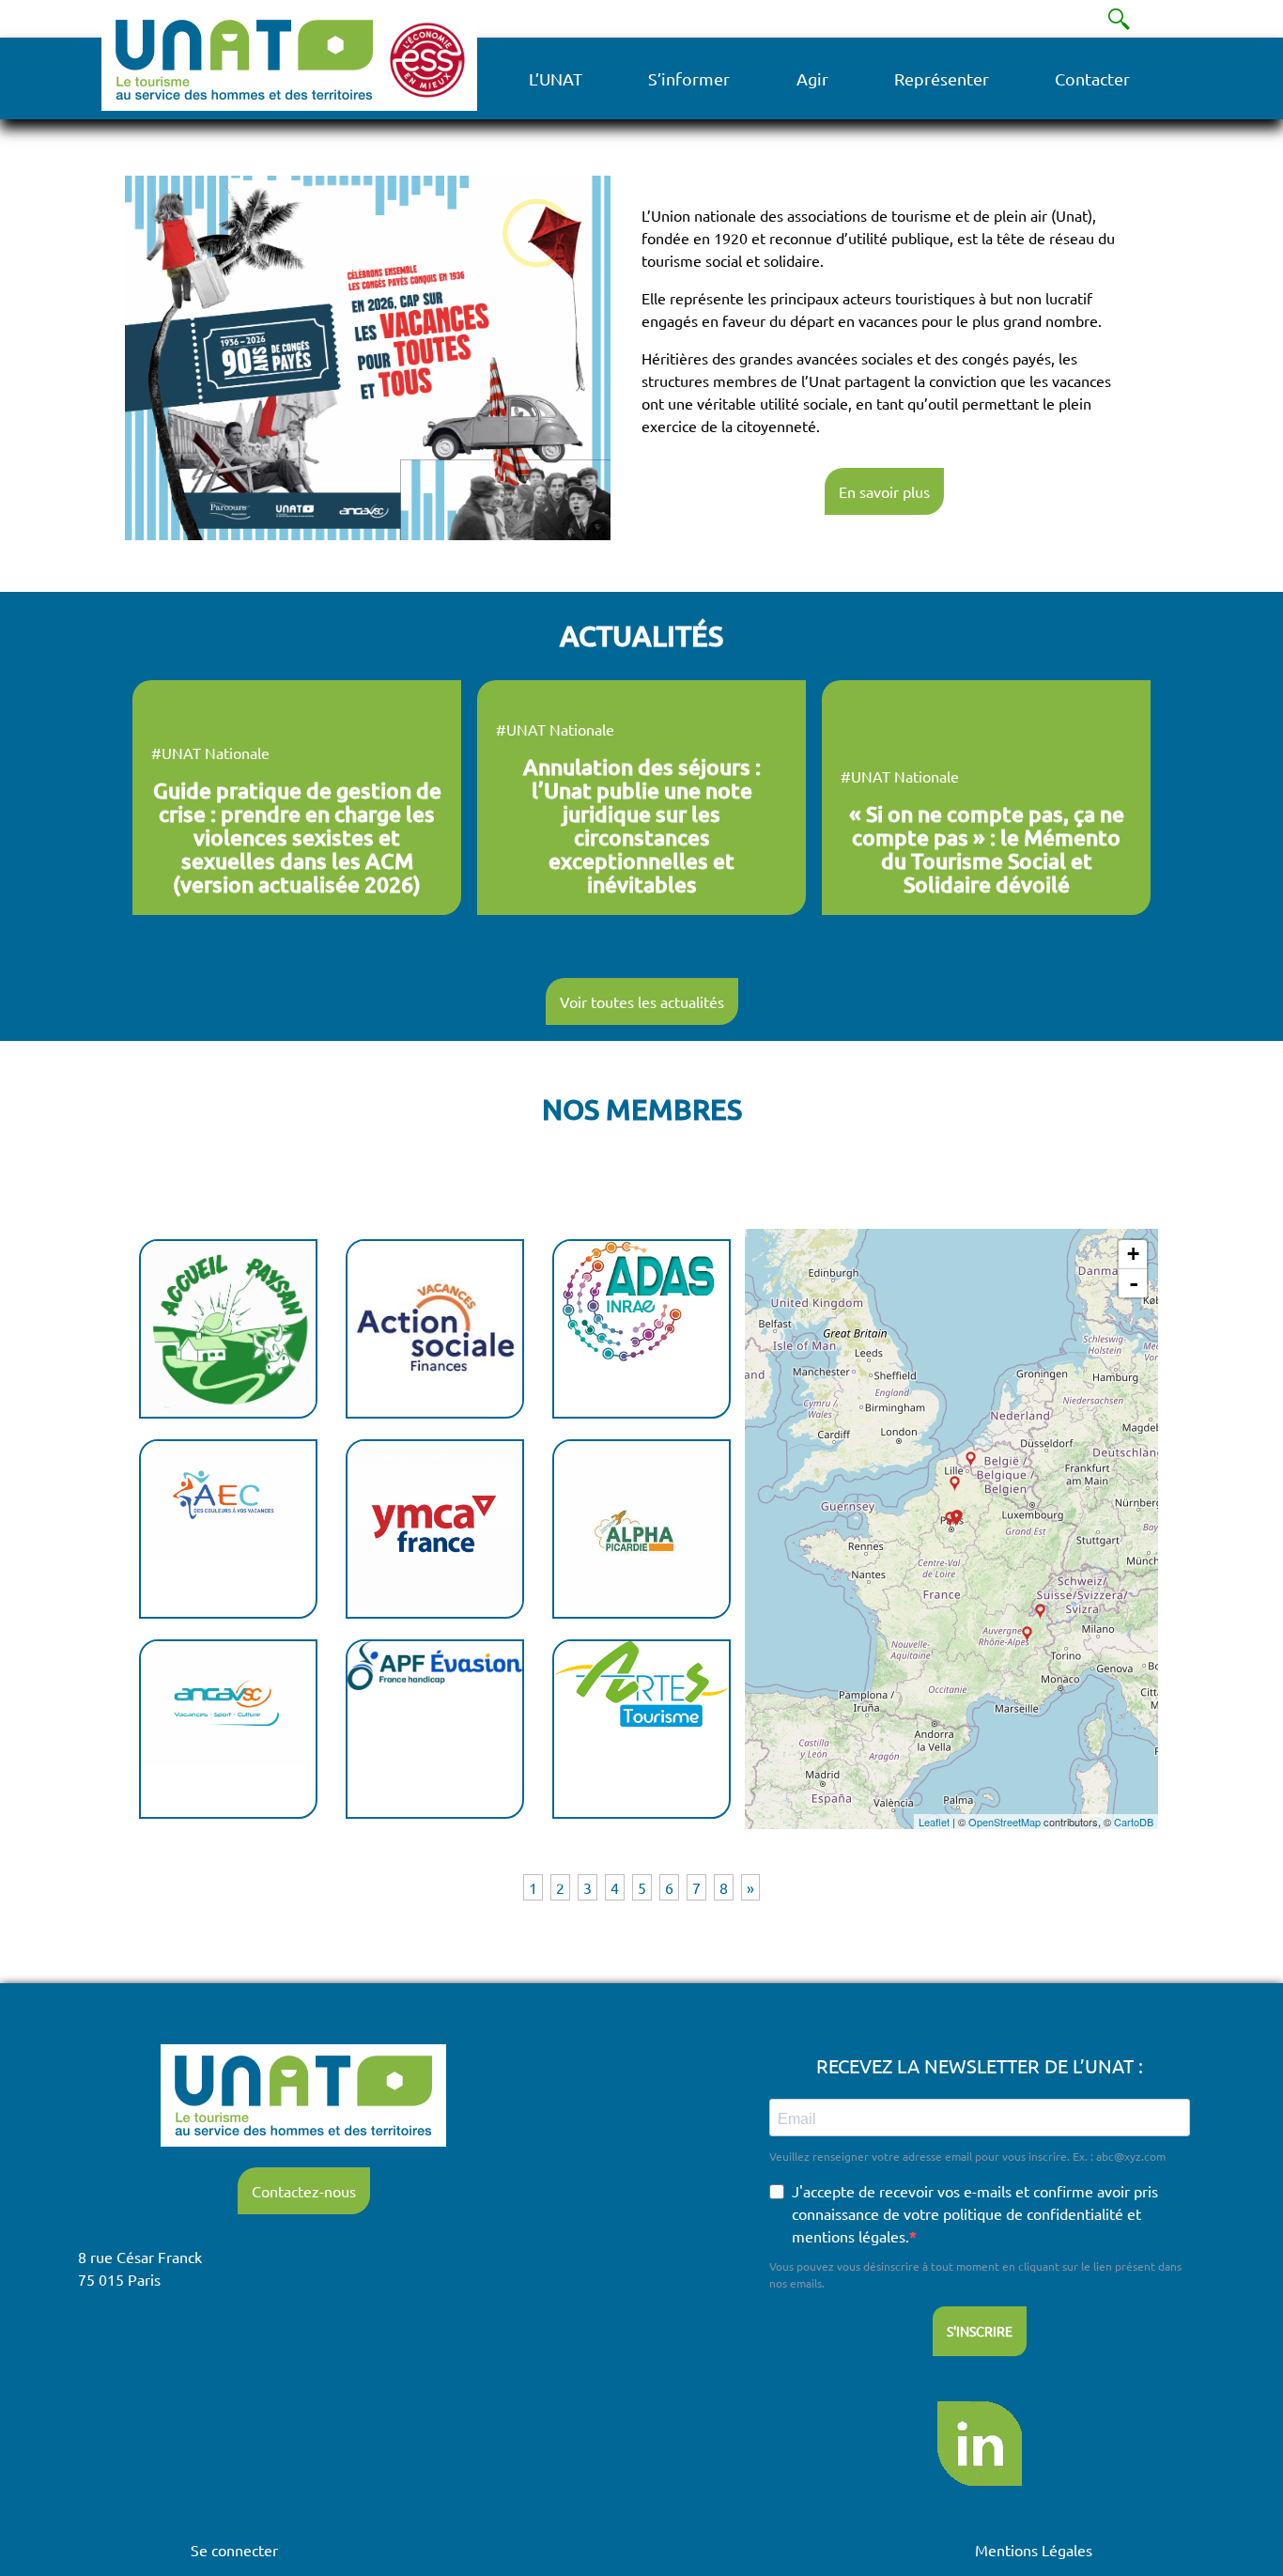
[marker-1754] (1040, 1612)
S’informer (689, 78)
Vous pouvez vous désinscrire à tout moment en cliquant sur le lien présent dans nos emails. (975, 2274)
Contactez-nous (304, 2191)
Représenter (942, 78)
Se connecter (234, 2550)
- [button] (1134, 1283)
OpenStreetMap (1005, 1822)
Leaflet (934, 1822)
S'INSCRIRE (980, 2331)
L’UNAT (556, 78)
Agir (812, 78)
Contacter (1092, 78)
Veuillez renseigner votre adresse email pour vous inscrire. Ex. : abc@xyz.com (967, 2156)
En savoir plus (884, 491)
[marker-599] (971, 1459)
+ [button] (1133, 1254)
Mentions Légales (1034, 2550)
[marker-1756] (955, 1484)
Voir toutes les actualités (642, 1001)
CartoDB (1134, 1822)
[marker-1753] (950, 1520)
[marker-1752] (1027, 1634)
